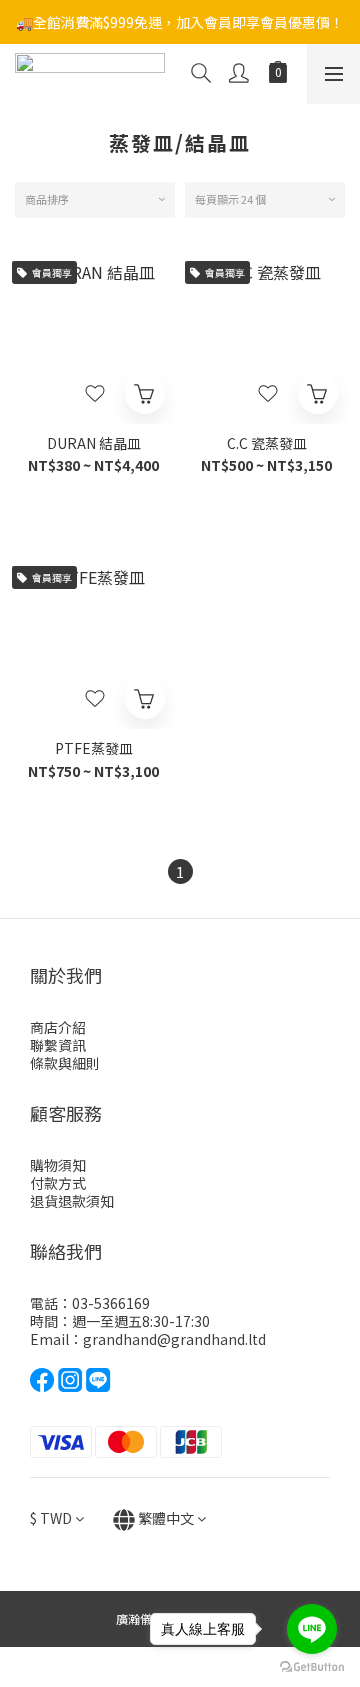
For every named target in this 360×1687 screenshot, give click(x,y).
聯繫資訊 (58, 1045)
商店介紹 (58, 1027)
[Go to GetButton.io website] (312, 1667)
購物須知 (58, 1165)
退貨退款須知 (72, 1201)
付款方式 (58, 1183)
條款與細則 (65, 1063)
